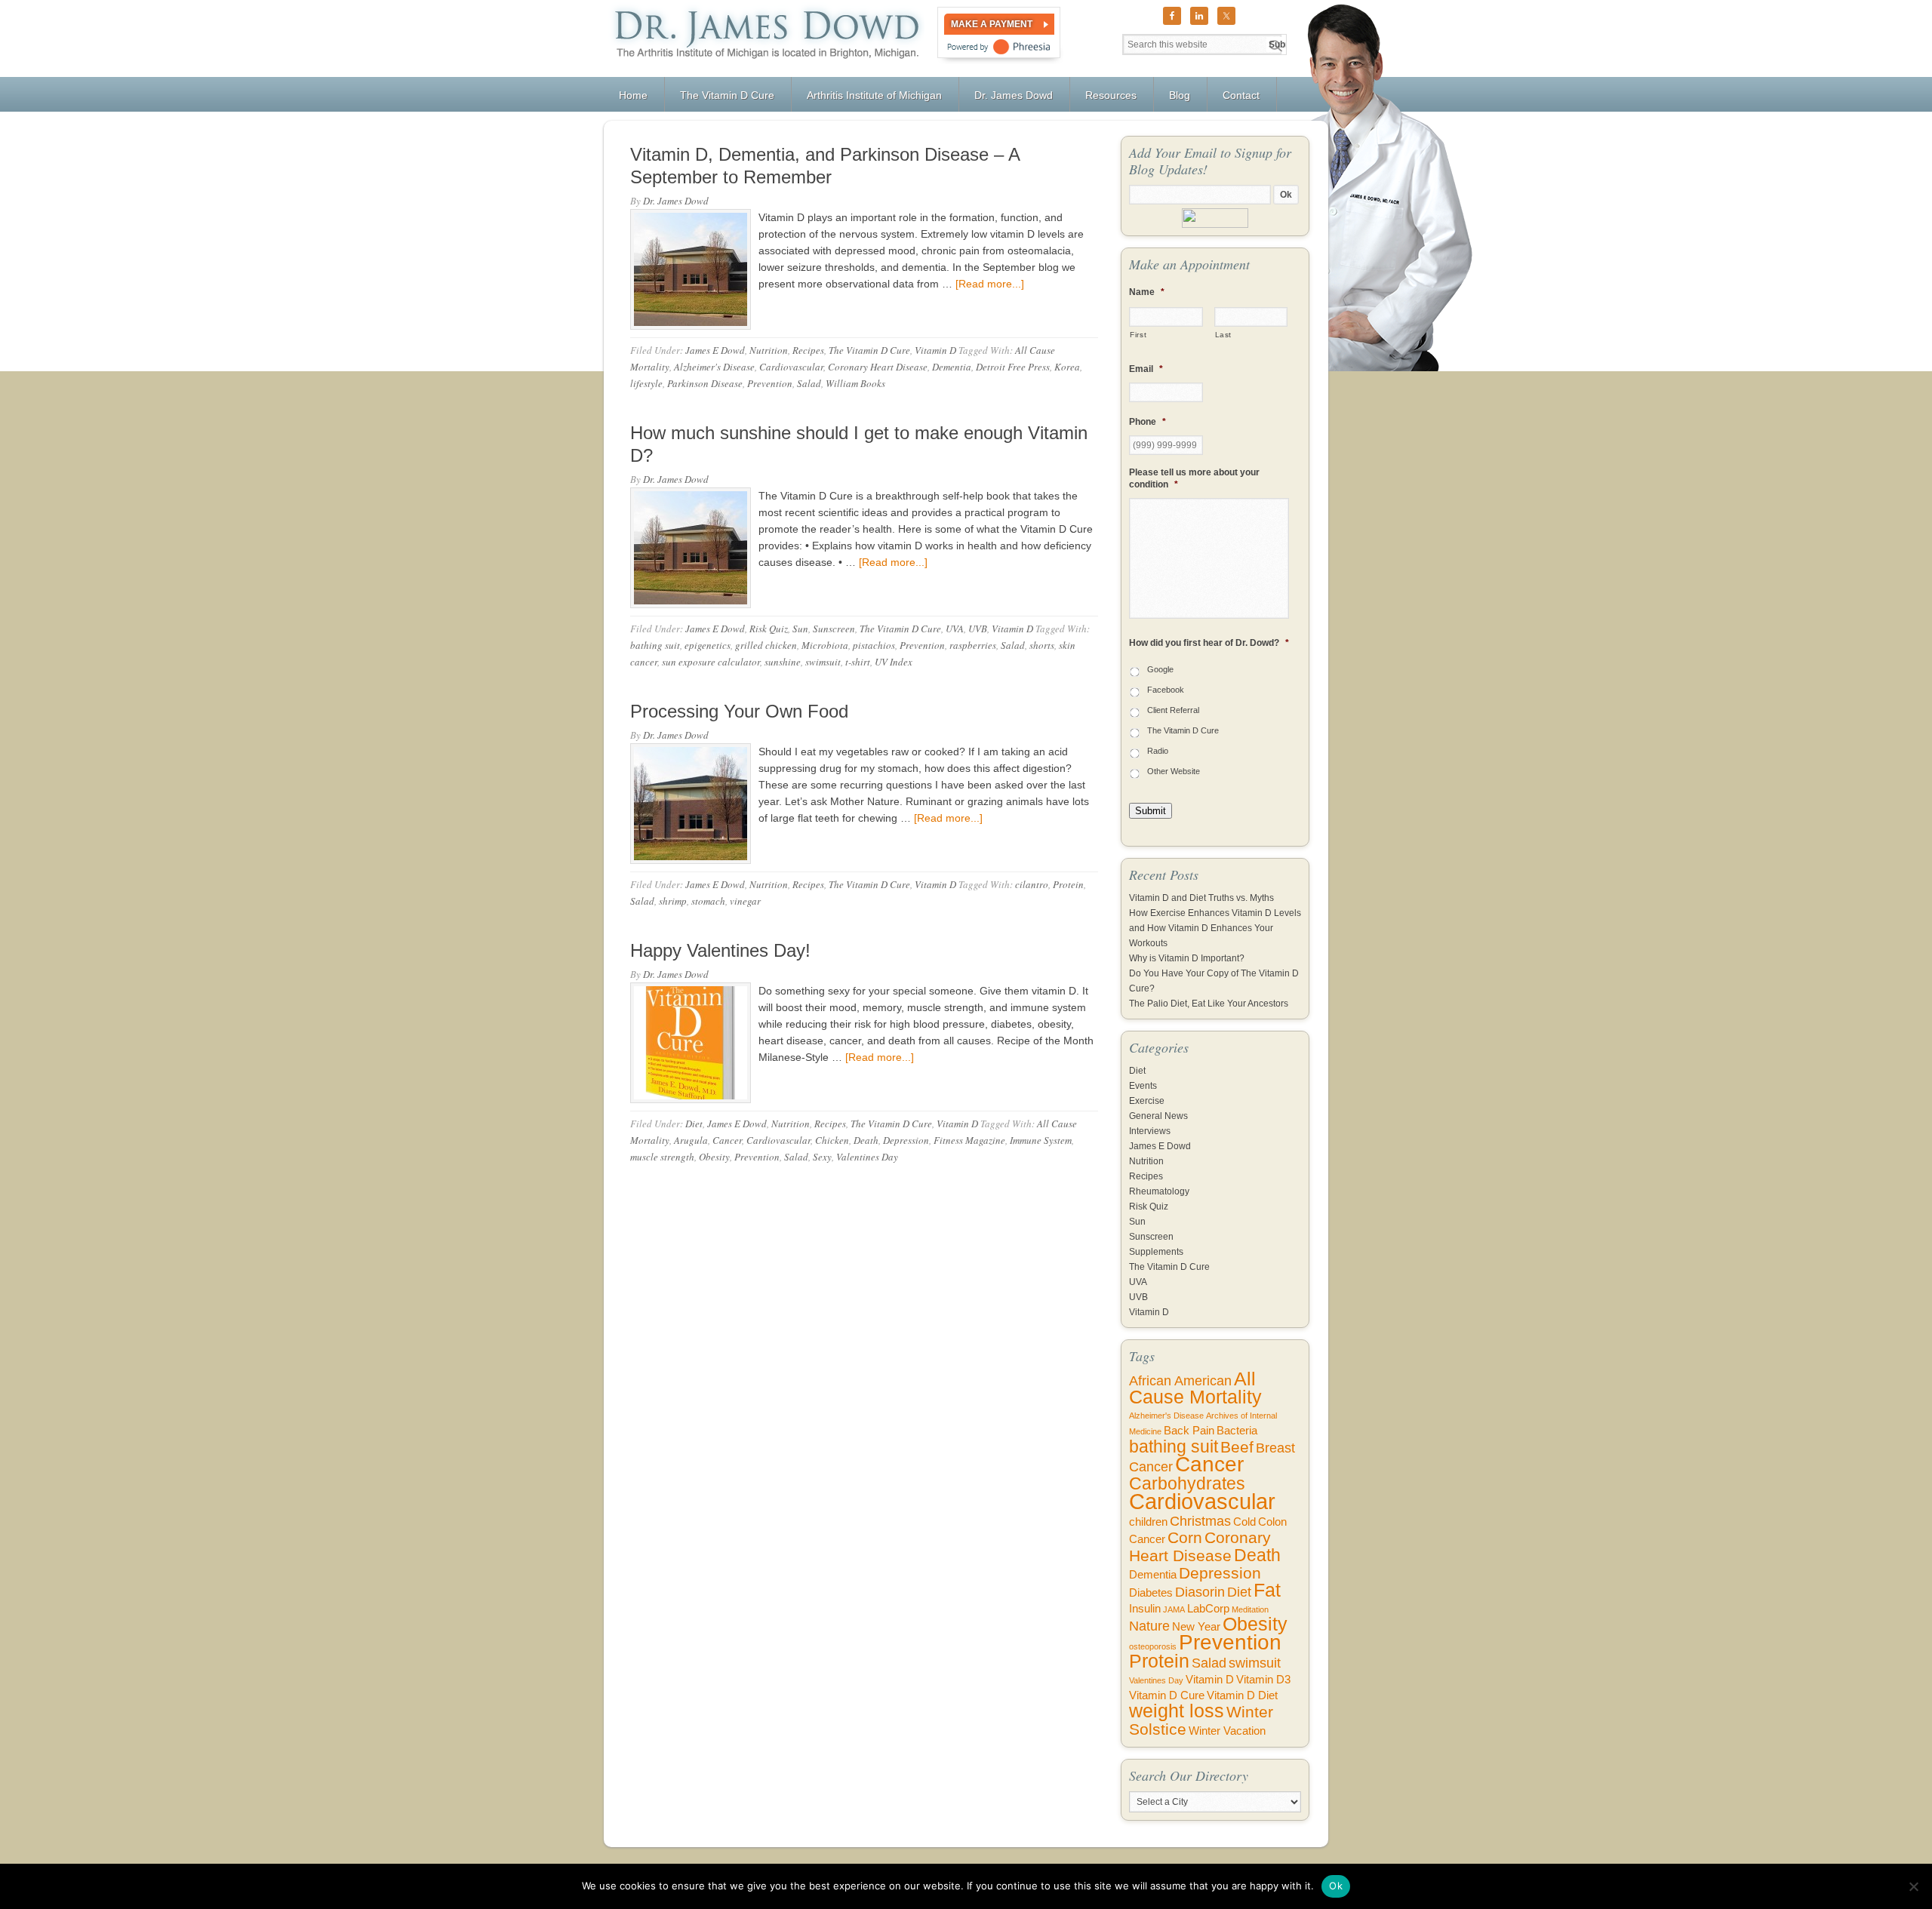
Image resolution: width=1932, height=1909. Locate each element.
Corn (1185, 1537)
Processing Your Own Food (739, 711)
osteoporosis (1153, 1646)
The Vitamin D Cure (869, 350)
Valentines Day (867, 1157)
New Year (1196, 1627)
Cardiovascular (791, 367)
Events (1143, 1086)
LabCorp (1208, 1609)
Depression (906, 1140)
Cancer (727, 1140)
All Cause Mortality (1195, 1388)
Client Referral (1173, 710)
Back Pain (1189, 1431)
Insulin (1145, 1609)
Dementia (952, 367)
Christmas (1200, 1521)
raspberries (973, 645)
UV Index (894, 662)
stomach (708, 901)
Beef (1237, 1447)
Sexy (822, 1157)
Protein (1068, 884)
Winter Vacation (1227, 1731)
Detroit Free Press (1013, 367)
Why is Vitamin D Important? (1187, 958)
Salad (809, 383)
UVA (955, 629)
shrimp (673, 901)
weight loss (1177, 1711)
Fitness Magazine (969, 1140)
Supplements (1156, 1252)
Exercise (1147, 1101)
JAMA (1174, 1609)
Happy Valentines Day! (720, 950)
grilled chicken (766, 645)
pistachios (874, 645)
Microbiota (825, 645)
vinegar (745, 901)
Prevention (770, 383)
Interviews (1150, 1131)
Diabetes (1151, 1593)
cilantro (1032, 884)
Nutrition (769, 350)
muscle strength (662, 1157)
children (1148, 1522)
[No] (1913, 1886)
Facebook (1166, 690)
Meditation (1250, 1609)
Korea (1067, 367)
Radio (1158, 751)
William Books (855, 383)
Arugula (691, 1140)
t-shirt (858, 662)
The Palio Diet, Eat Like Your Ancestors (1209, 1004)
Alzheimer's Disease (714, 367)
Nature (1149, 1626)
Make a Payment (992, 24)
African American (1180, 1381)
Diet (694, 1124)
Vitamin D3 (1263, 1680)
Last (1224, 335)
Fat (1267, 1590)
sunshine (783, 662)
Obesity (714, 1157)
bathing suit (655, 645)
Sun (800, 629)
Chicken (832, 1140)
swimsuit (823, 662)
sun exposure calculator (711, 662)
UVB (978, 629)
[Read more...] (990, 284)
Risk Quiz (769, 629)
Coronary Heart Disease (878, 367)
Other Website (1174, 771)
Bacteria (1237, 1431)
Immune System (1041, 1140)
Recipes (808, 350)
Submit (1151, 811)
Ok (1336, 1886)
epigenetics (708, 645)
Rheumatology (1159, 1191)
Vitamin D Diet (1242, 1695)
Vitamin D (935, 350)
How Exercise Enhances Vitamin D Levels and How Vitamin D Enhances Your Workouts (1215, 928)
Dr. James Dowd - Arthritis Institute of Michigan (764, 38)
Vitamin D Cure (1167, 1695)
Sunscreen (834, 629)
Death (866, 1140)
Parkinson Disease (705, 383)
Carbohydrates (1187, 1483)
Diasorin (1200, 1592)
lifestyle (646, 383)
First (1138, 335)
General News (1158, 1116)
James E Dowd (715, 350)
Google (1160, 669)
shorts (1042, 645)
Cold (1244, 1522)
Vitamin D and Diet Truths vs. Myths (1201, 898)
